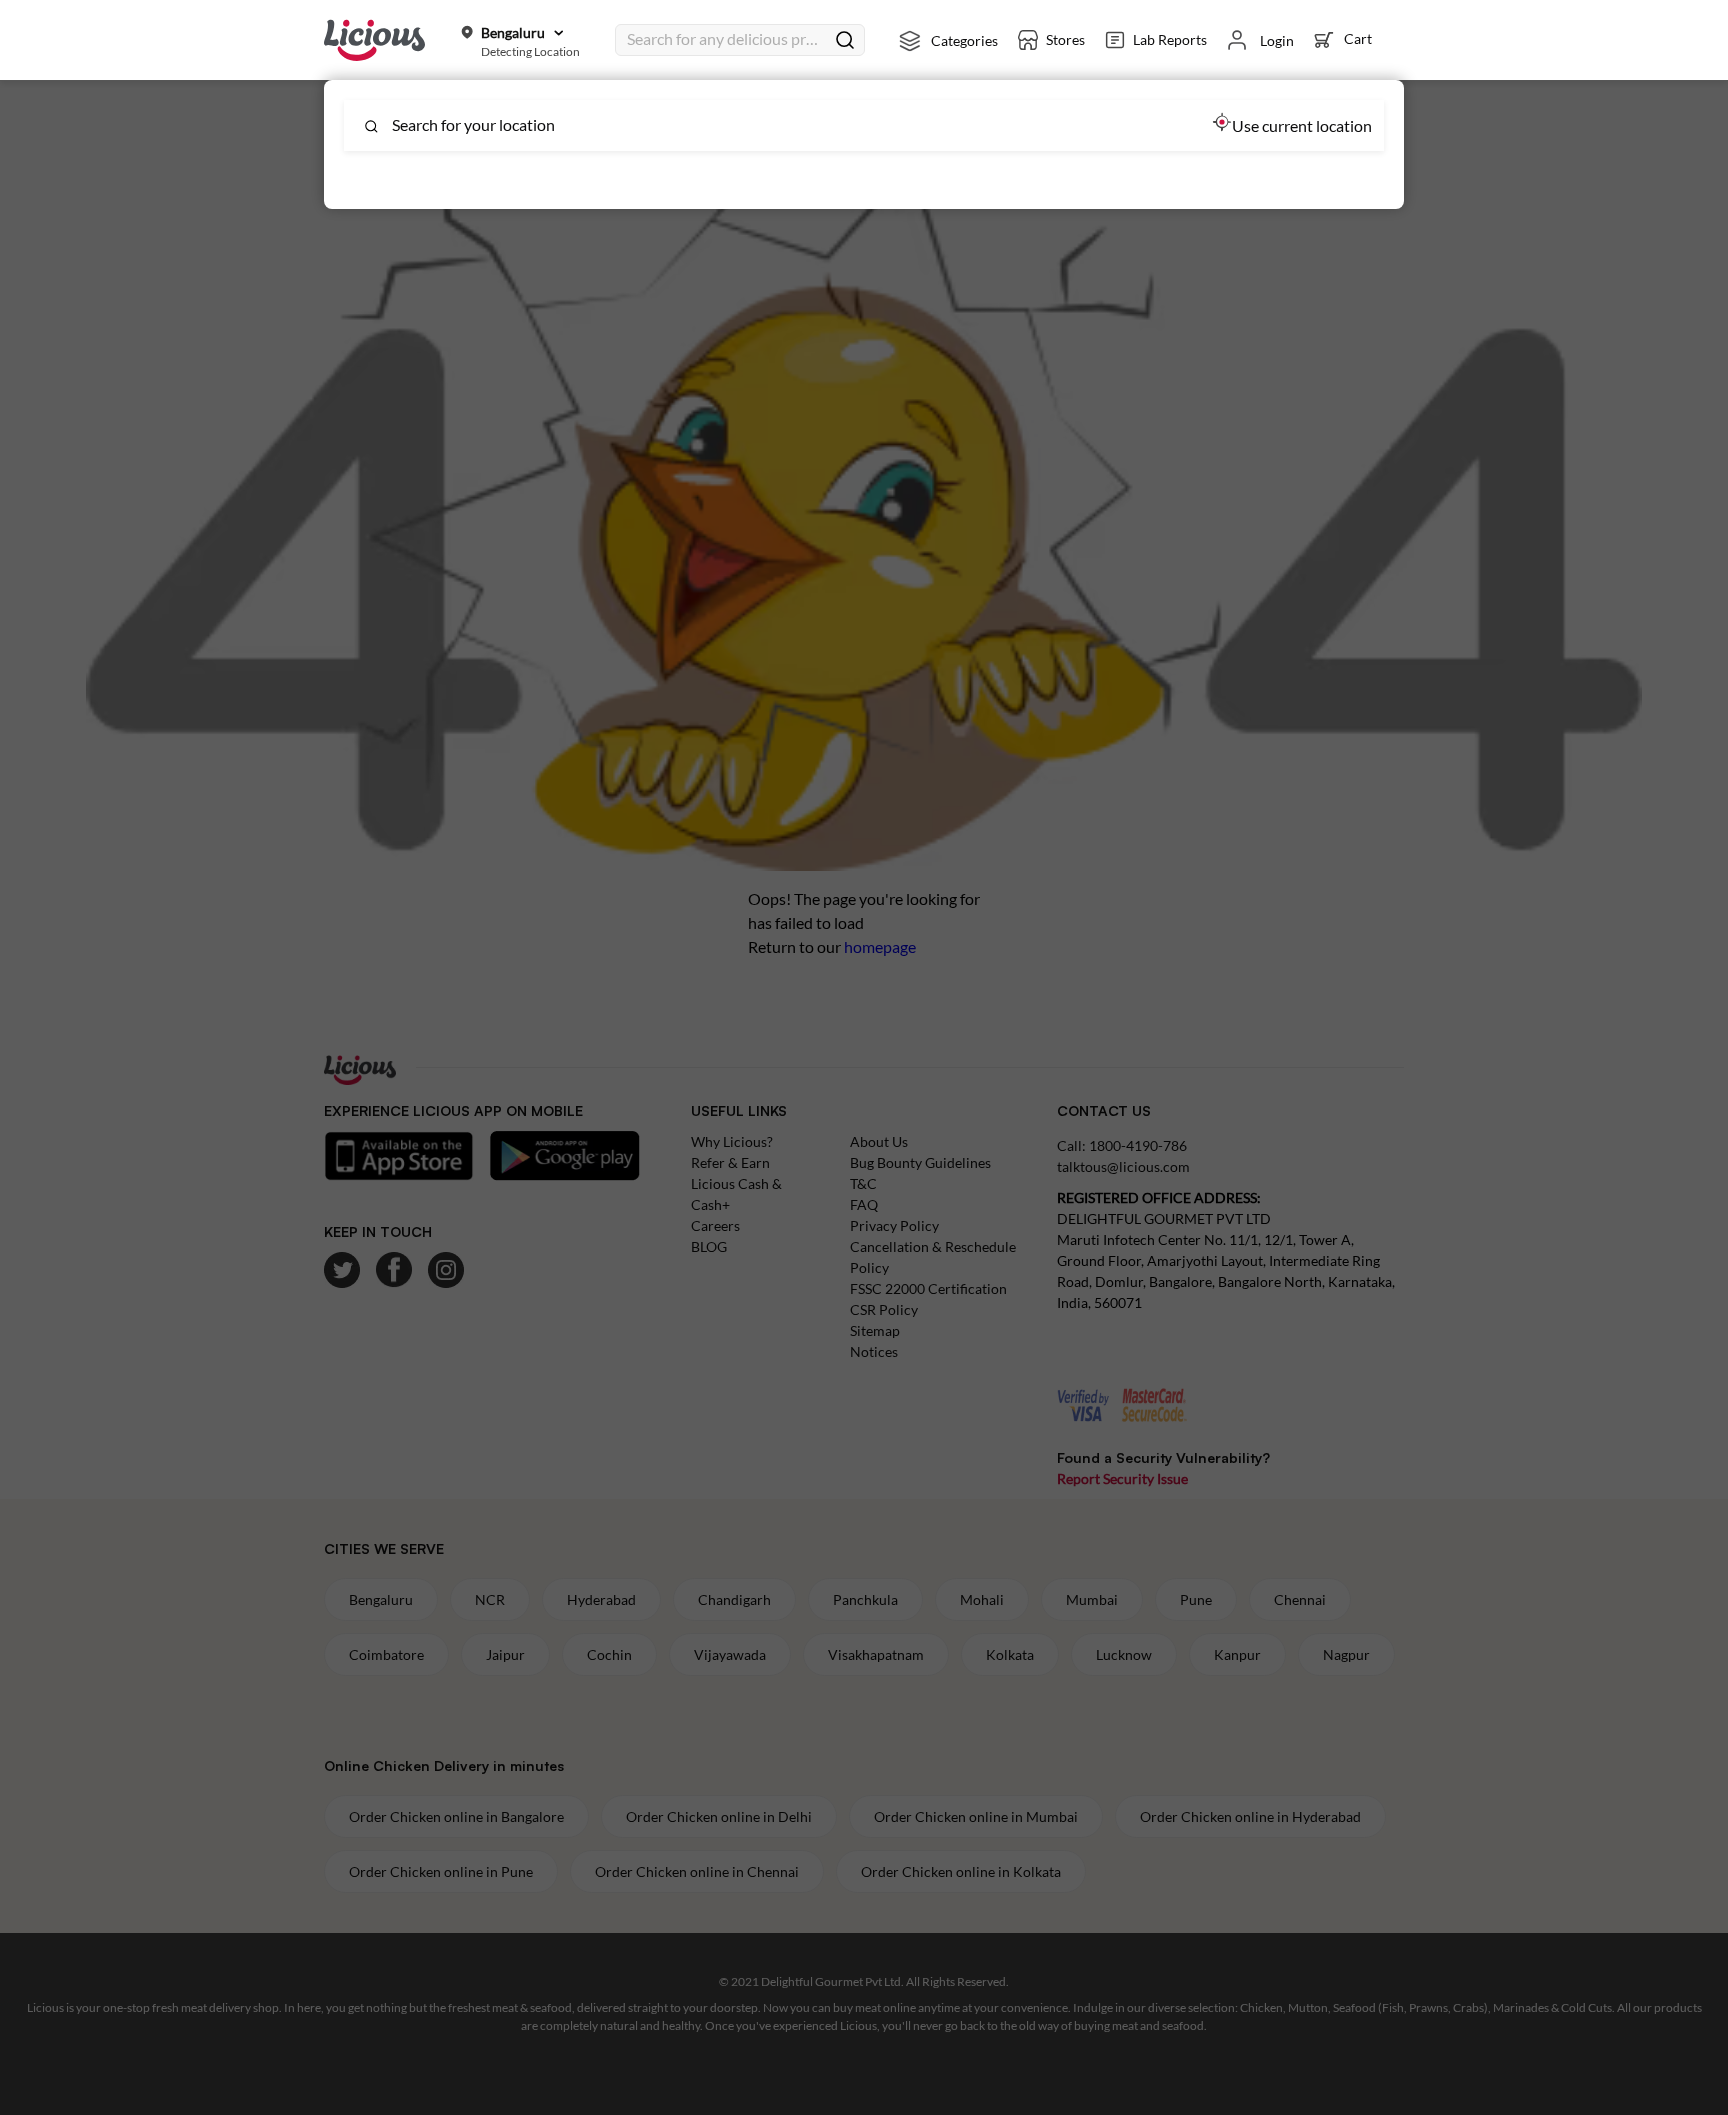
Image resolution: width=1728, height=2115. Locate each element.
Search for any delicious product (726, 38)
